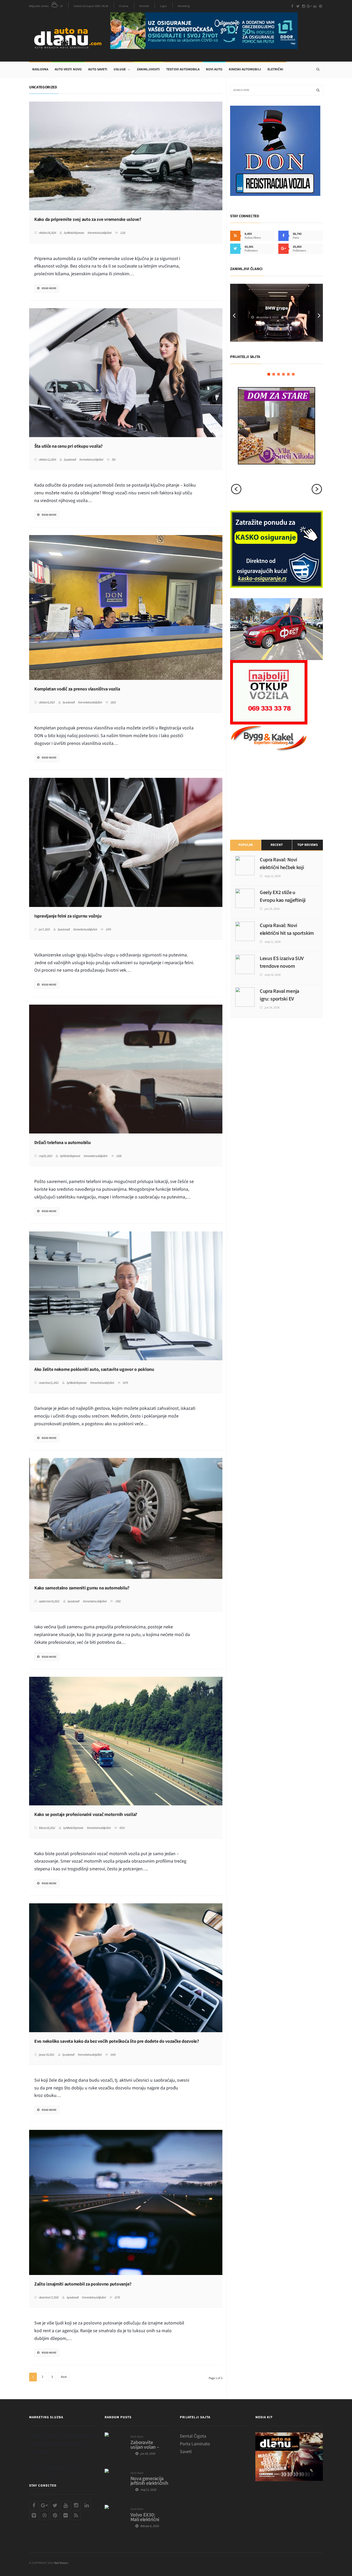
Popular (246, 845)
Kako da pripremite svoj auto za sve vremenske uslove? (88, 220)
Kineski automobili (245, 69)
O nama (124, 6)
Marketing (184, 6)
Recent (276, 845)
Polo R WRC (276, 305)
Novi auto (214, 69)
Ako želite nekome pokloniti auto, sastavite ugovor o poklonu (94, 1370)
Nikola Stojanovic (75, 233)
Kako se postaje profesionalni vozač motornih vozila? (86, 1815)
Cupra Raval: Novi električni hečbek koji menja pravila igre (282, 868)
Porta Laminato (195, 2444)
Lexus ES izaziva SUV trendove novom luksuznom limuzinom (283, 966)
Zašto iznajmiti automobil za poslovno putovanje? (83, 2284)
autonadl (71, 460)
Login (163, 6)
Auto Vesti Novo (68, 69)
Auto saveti (98, 69)
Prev (234, 313)
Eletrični (275, 69)
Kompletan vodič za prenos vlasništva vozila (77, 689)
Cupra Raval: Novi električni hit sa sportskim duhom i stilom (287, 933)
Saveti (186, 2452)
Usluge (120, 69)
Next (64, 2377)
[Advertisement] (269, 795)
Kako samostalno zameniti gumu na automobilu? (82, 1588)
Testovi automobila (183, 69)
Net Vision (61, 2563)
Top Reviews (307, 845)
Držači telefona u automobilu (62, 1143)
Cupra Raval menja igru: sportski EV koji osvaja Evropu (279, 999)
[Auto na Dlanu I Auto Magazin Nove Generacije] (70, 37)
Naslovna (40, 69)
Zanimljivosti (148, 69)
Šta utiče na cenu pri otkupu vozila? (68, 446)
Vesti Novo (137, 2437)
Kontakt (144, 6)
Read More (49, 288)
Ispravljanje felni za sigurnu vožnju (68, 916)
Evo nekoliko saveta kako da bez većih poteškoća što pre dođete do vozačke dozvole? (117, 2041)
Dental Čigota (193, 2436)
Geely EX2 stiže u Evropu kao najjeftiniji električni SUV (283, 900)
